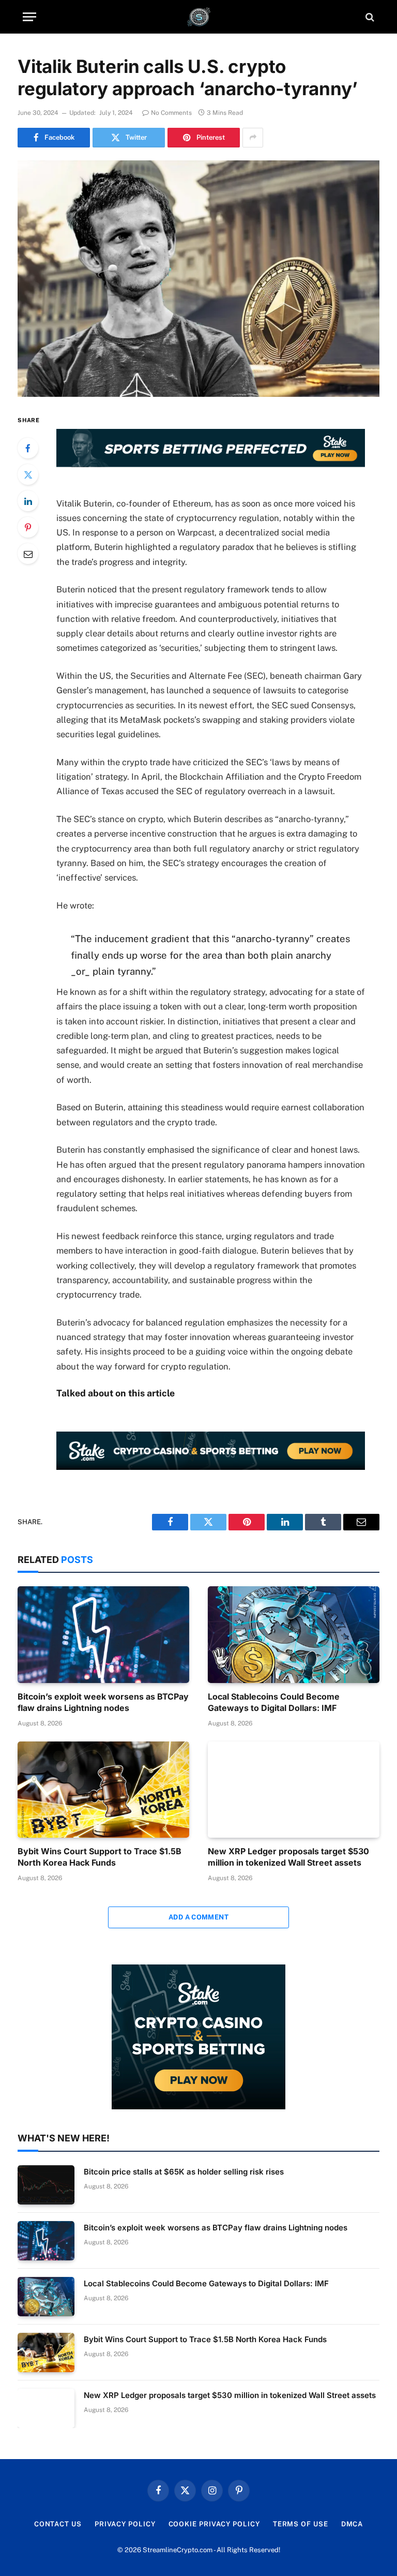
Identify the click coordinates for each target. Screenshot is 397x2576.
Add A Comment (198, 1917)
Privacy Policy (125, 2524)
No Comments (171, 113)
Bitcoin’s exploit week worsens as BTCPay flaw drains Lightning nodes (103, 1702)
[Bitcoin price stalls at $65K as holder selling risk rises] (46, 2185)
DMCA (352, 2524)
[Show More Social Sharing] (253, 138)
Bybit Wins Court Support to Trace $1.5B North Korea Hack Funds (100, 1857)
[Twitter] (28, 474)
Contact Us (58, 2524)
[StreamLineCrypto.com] (199, 17)
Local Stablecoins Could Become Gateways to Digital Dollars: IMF (274, 1702)
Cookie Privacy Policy (214, 2524)
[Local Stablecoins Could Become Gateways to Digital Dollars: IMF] (294, 1635)
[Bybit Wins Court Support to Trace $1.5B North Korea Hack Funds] (103, 1790)
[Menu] (29, 17)
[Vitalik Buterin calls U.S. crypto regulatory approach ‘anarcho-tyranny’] (198, 279)
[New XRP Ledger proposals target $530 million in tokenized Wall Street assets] (294, 1790)
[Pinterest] (28, 527)
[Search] (369, 17)
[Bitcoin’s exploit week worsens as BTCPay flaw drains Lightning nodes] (103, 1635)
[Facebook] (28, 448)
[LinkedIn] (28, 501)
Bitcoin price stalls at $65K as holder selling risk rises (184, 2172)
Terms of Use (301, 2524)
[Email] (28, 554)
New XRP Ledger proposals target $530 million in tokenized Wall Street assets (288, 1857)
